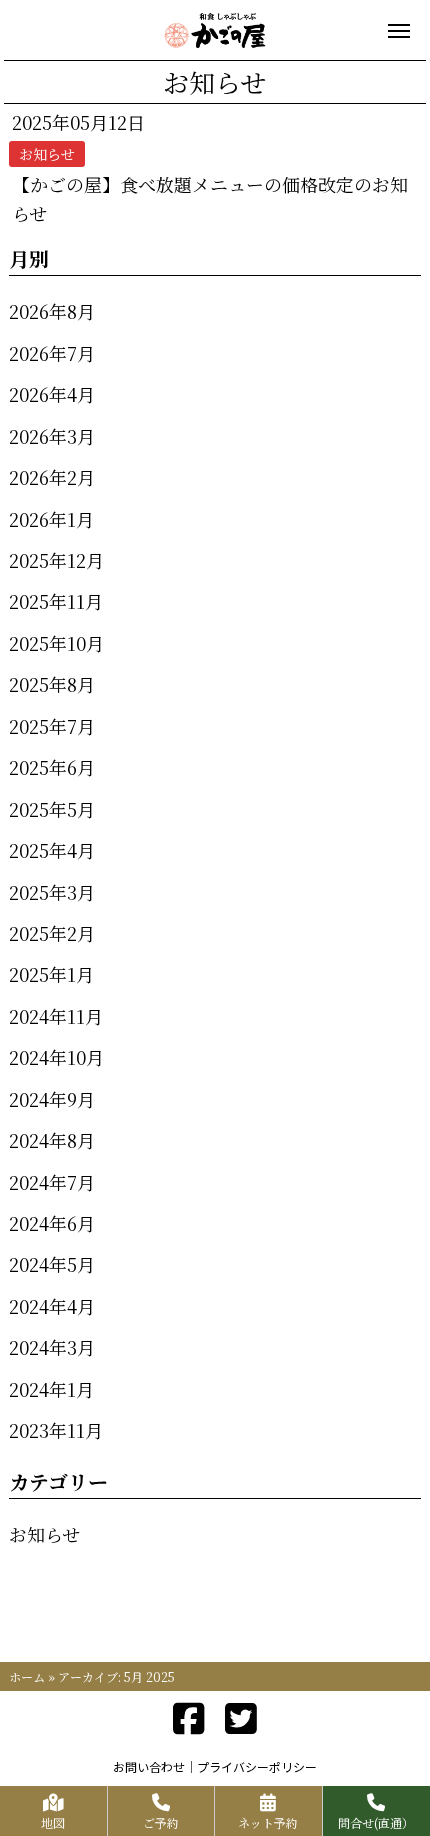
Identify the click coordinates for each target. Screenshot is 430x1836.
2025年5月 (52, 809)
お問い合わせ (149, 1766)
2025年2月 (52, 933)
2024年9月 (52, 1099)
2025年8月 (52, 684)
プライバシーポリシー (257, 1766)
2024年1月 (51, 1389)
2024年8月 (52, 1140)
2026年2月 (52, 477)
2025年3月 (52, 892)
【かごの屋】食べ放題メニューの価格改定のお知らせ (210, 198)
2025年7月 (52, 726)
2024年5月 (52, 1264)
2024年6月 (52, 1223)
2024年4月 (52, 1306)
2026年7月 (52, 353)
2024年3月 (52, 1347)
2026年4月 (52, 394)
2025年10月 (56, 643)
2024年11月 (56, 1016)
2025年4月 (52, 850)
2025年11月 (56, 601)
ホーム (27, 1676)
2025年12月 (56, 560)
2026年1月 (51, 519)
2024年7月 (52, 1182)
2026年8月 (52, 311)
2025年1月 (51, 974)
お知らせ (44, 1534)
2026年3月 (52, 436)
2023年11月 (56, 1430)
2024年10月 (56, 1057)
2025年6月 (52, 767)
